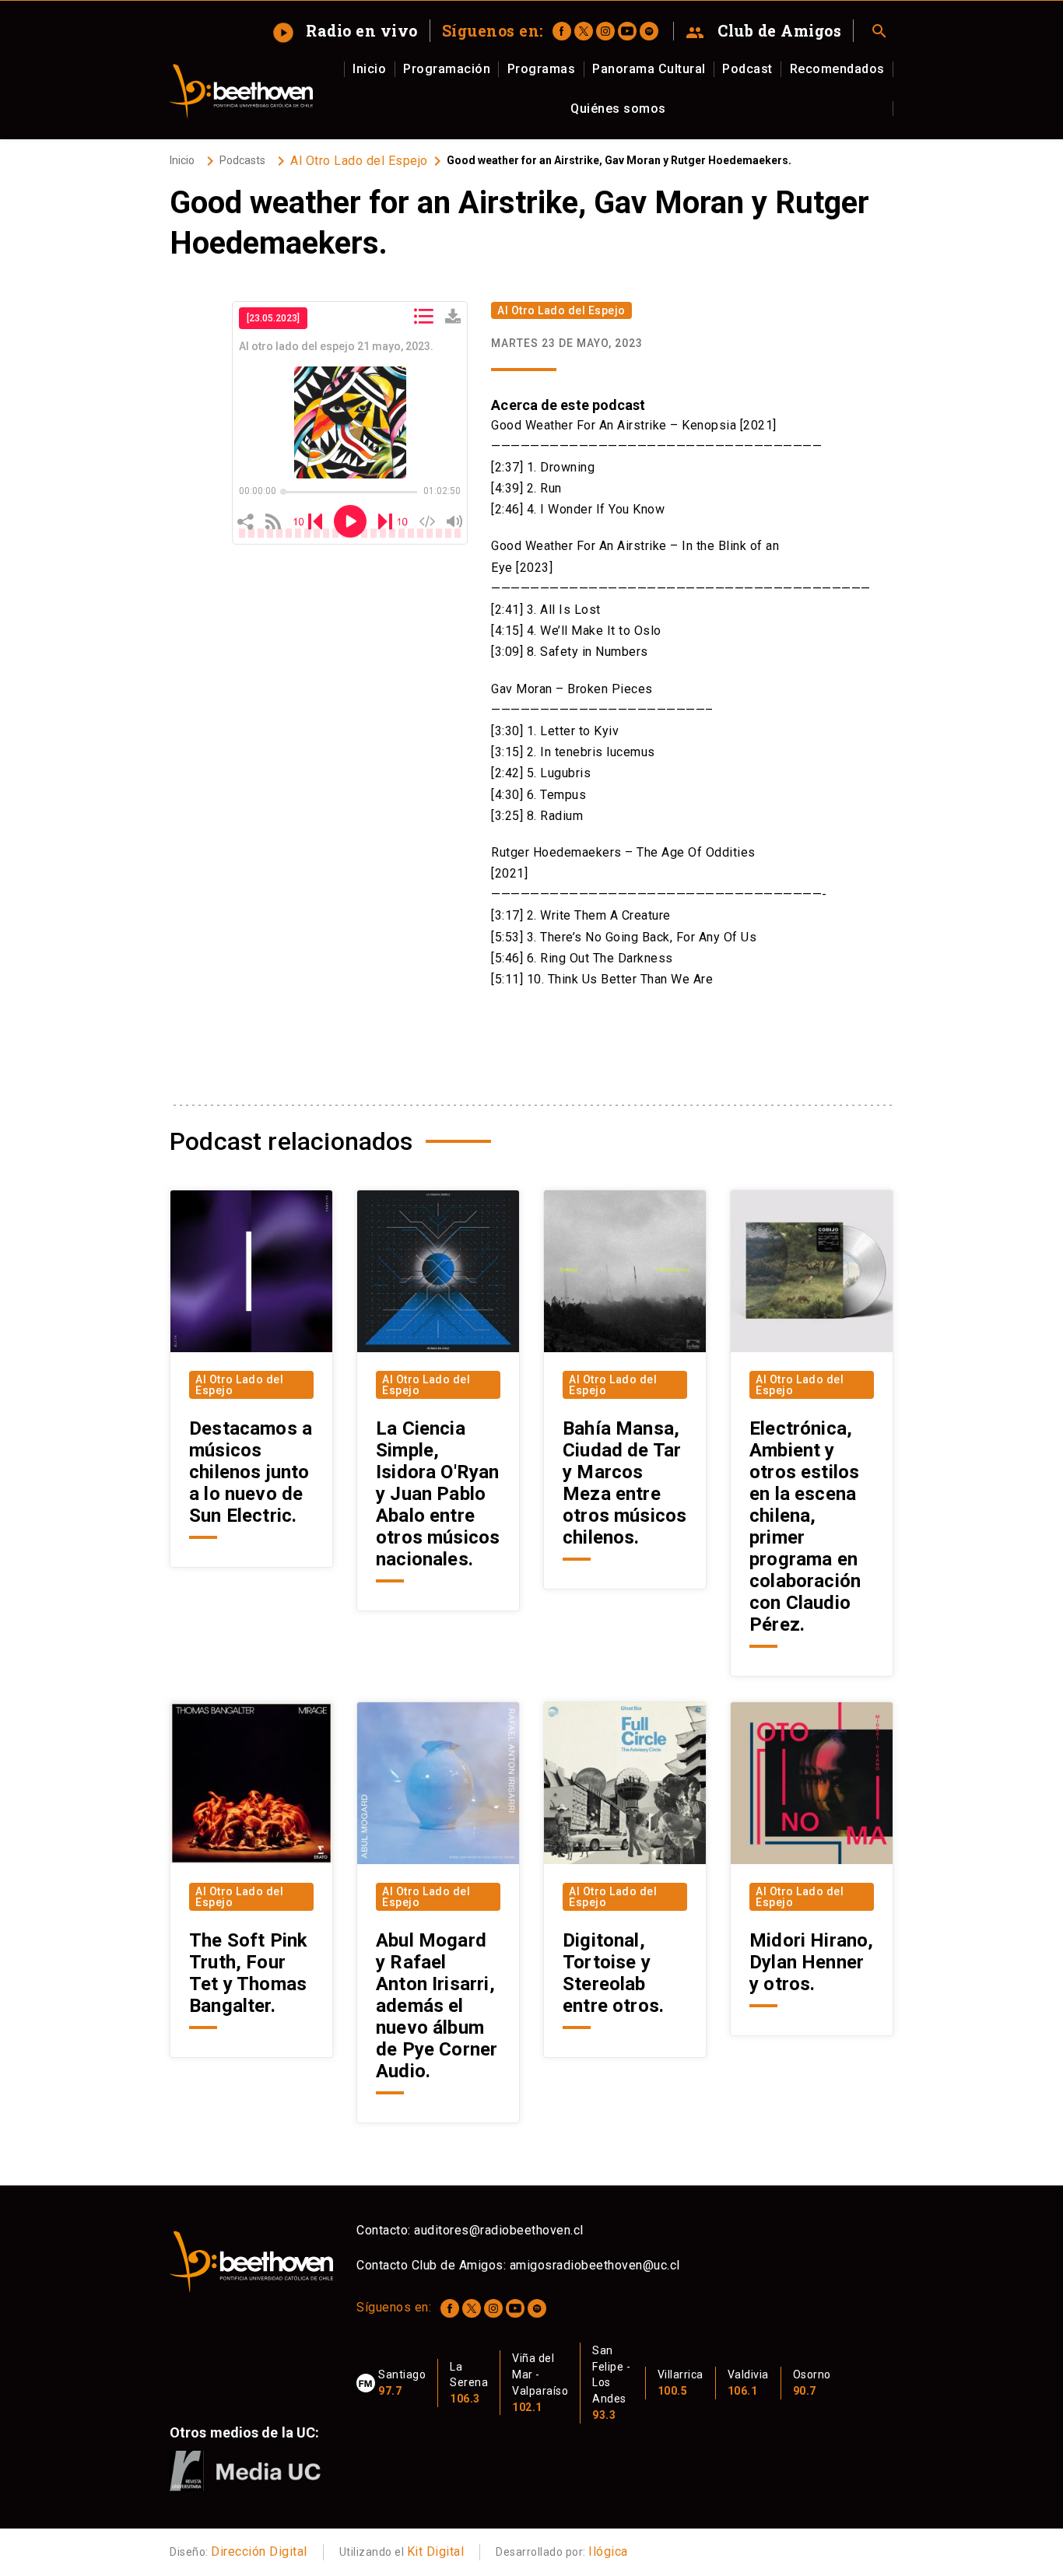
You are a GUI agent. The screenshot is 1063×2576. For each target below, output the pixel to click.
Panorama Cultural (649, 69)
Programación (447, 69)
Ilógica (608, 2551)
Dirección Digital (259, 2551)
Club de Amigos (764, 31)
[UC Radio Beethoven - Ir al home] (241, 91)
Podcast (747, 69)
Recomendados (837, 69)
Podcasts (242, 160)
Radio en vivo (346, 30)
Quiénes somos (618, 109)
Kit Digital (436, 2551)
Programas (542, 69)
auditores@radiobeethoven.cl (499, 2230)
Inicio (369, 69)
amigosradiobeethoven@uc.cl (595, 2265)
